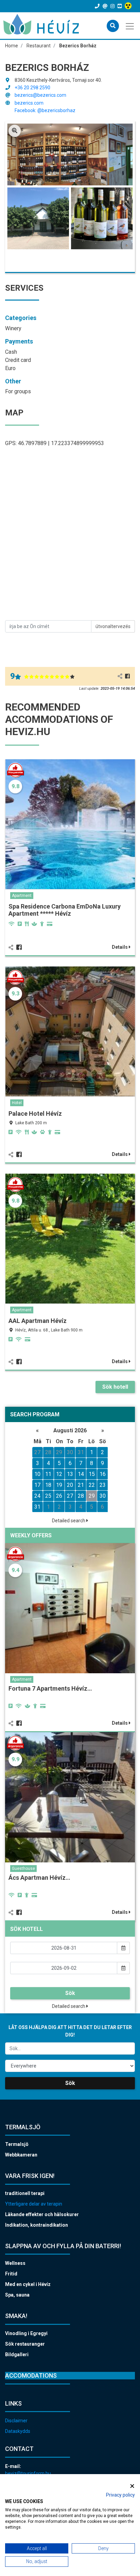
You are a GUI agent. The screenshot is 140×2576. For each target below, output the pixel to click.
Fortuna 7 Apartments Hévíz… (50, 1688)
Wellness (15, 2263)
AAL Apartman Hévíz (38, 1321)
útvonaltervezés (113, 626)
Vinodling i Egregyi (26, 2333)
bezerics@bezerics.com (40, 95)
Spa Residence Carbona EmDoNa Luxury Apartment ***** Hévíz (65, 910)
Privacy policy (120, 2495)
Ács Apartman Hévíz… (39, 1878)
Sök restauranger (25, 2344)
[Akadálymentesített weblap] (129, 6)
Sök (70, 1993)
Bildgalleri (17, 2354)
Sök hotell (115, 1387)
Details (120, 947)
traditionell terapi (25, 2193)
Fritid (11, 2274)
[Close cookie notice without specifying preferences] (132, 2486)
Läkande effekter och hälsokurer (42, 2214)
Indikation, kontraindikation (37, 2225)
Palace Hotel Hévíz (35, 1114)
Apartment (22, 896)
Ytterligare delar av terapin (34, 2204)
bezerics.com (29, 103)
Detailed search (69, 1521)
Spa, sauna (17, 2295)
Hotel (17, 1103)
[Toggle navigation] (130, 26)
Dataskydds (18, 2431)
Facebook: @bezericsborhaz (45, 110)
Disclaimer (16, 2421)
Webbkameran (21, 2155)
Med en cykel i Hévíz (28, 2284)
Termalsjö (17, 2144)
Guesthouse (23, 1869)
